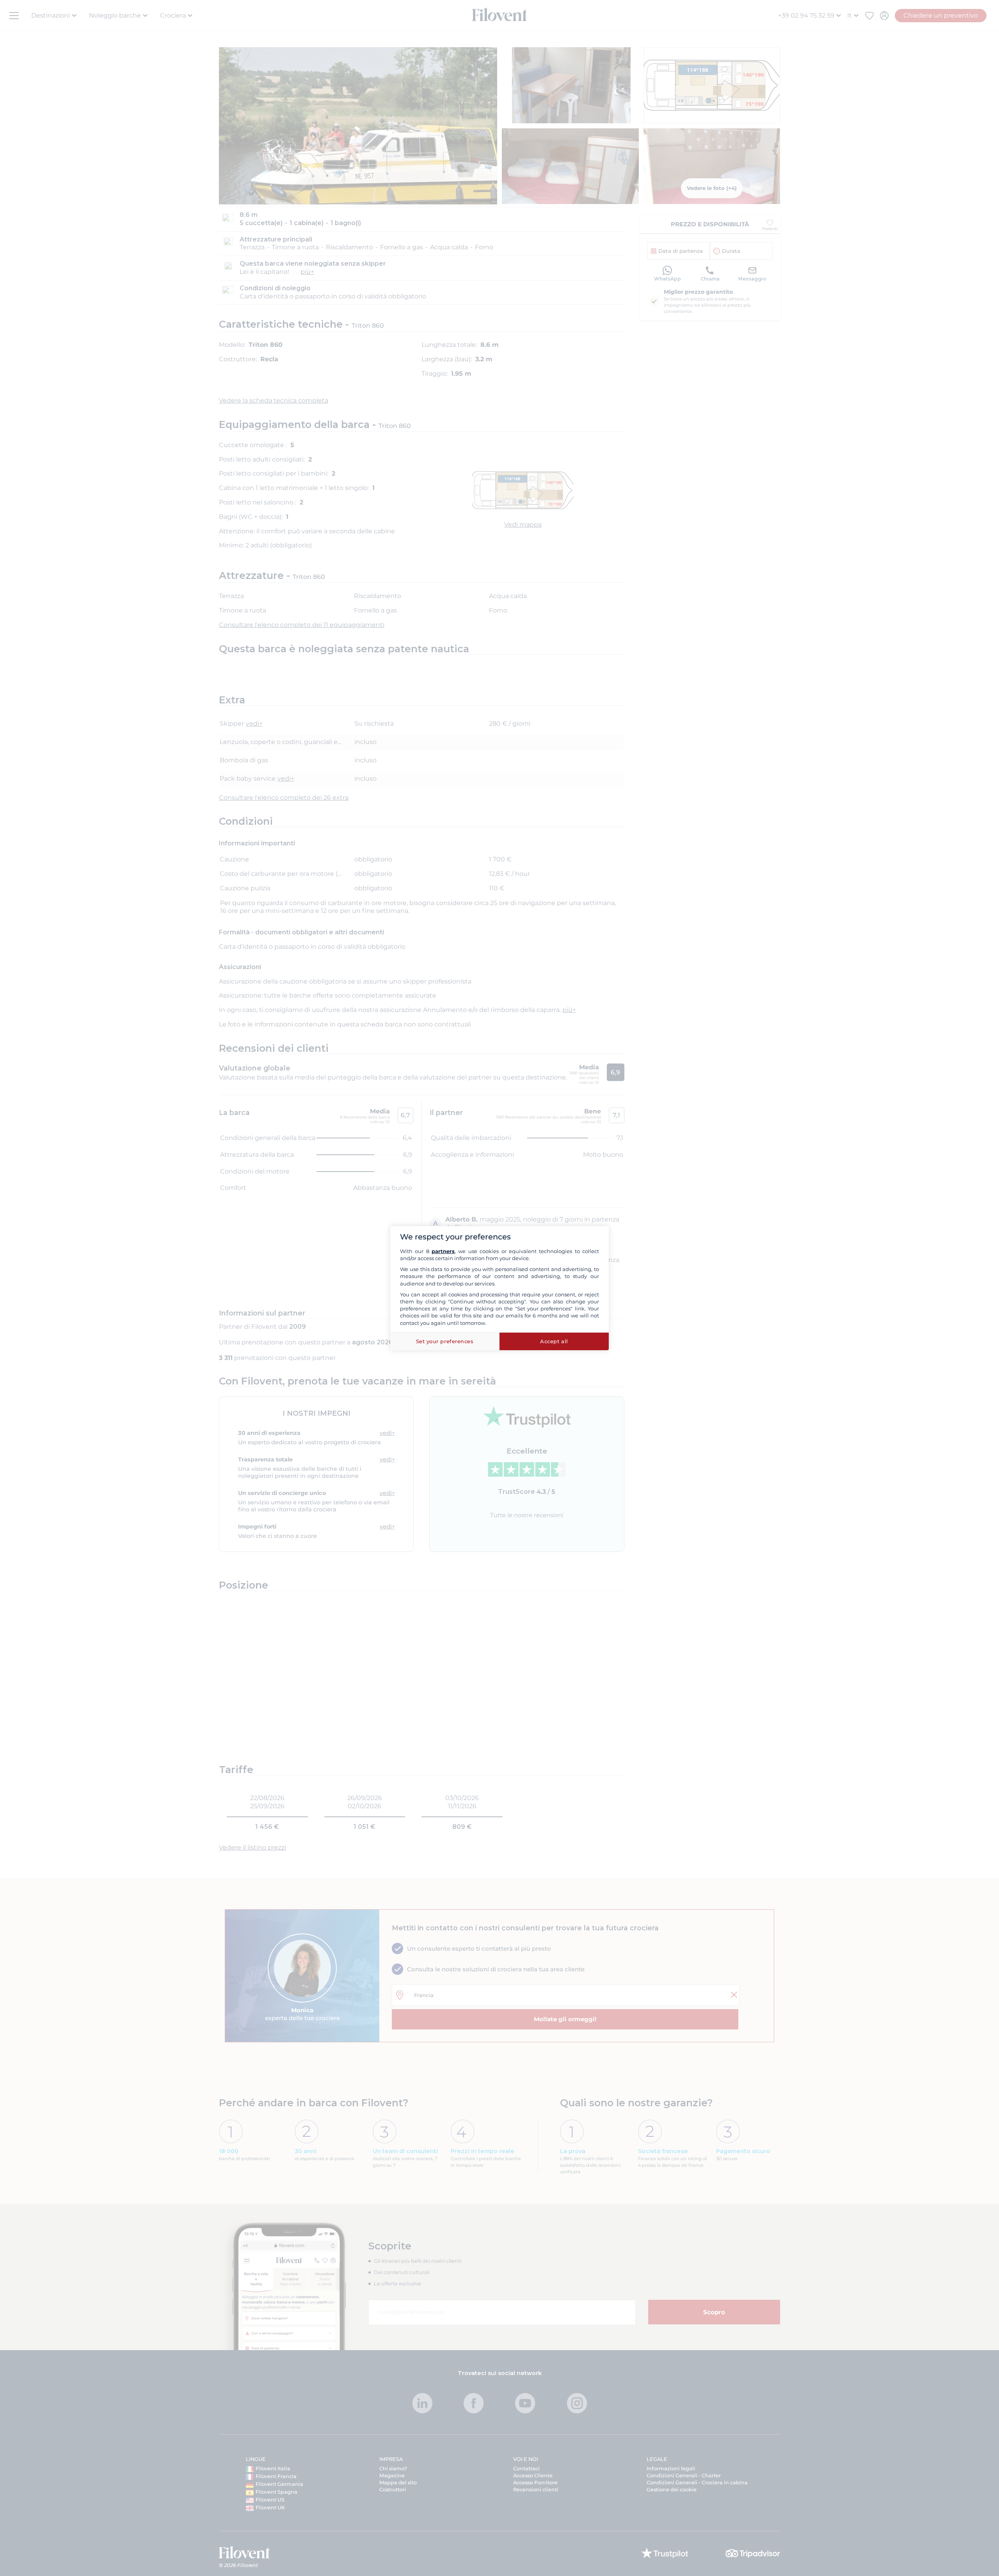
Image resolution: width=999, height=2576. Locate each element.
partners (443, 1251)
